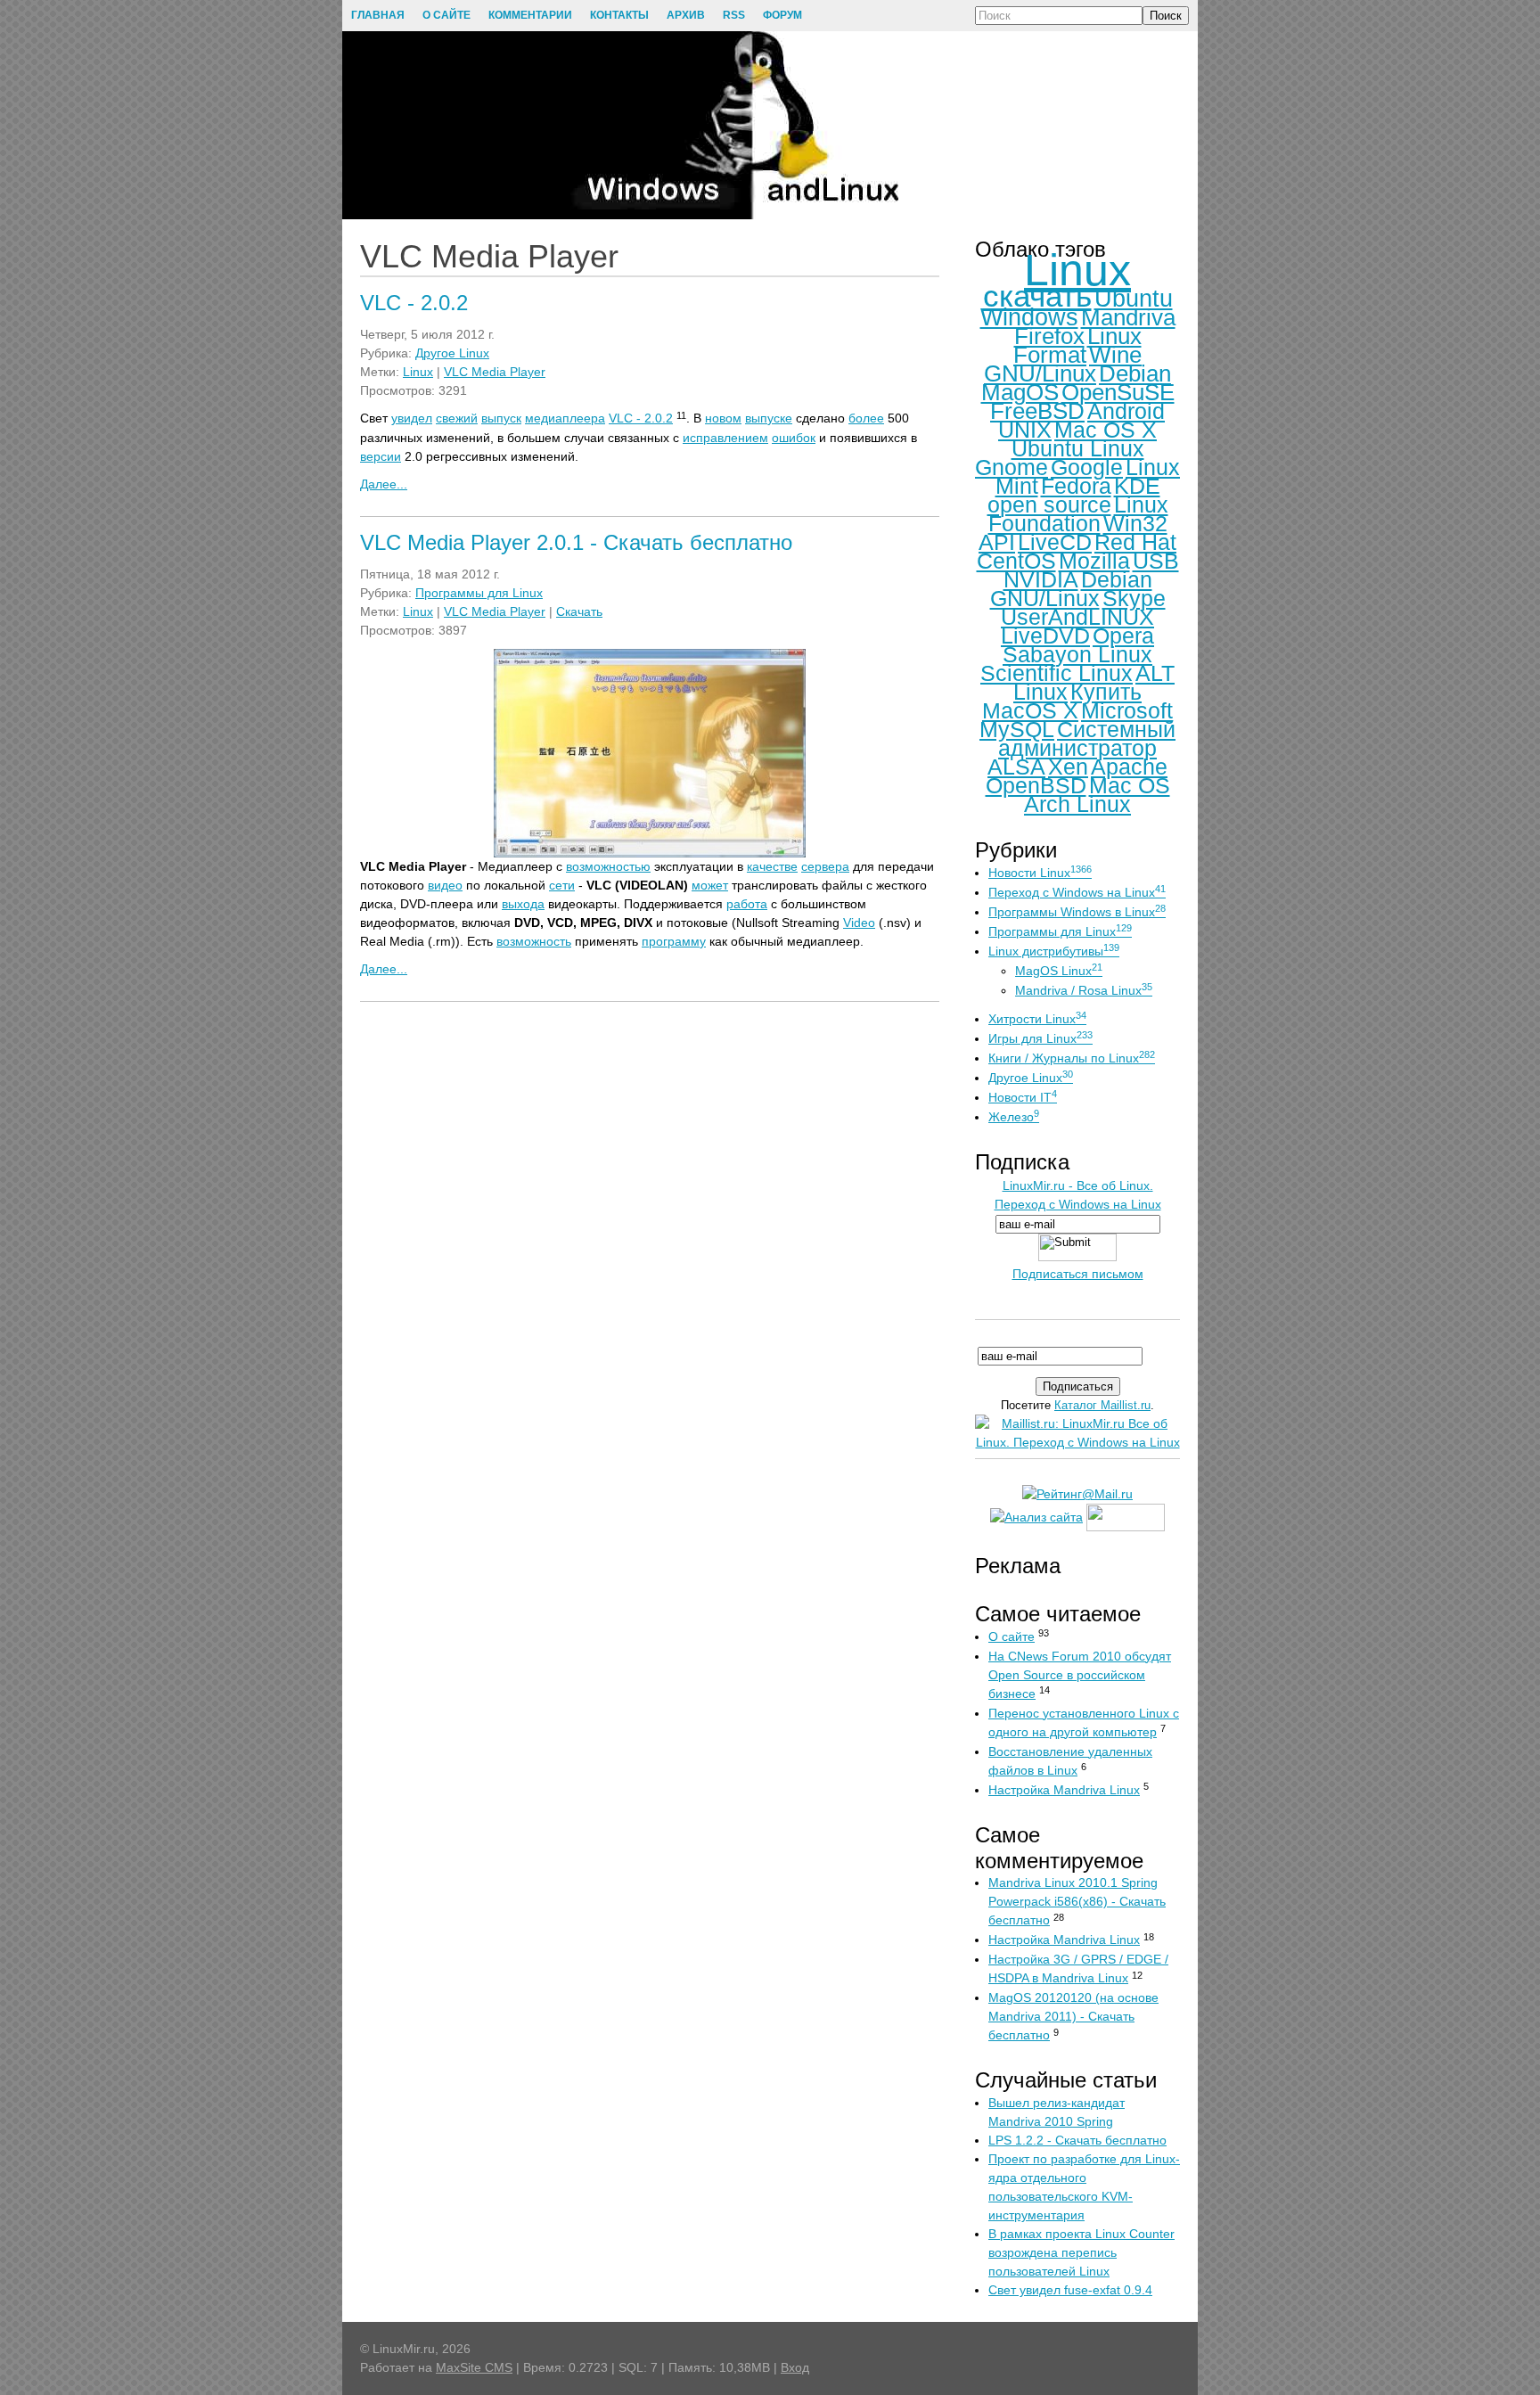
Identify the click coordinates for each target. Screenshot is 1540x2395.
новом (723, 418)
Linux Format (1077, 345)
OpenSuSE (1118, 392)
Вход (795, 2367)
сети (562, 885)
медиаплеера (565, 418)
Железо (1014, 1117)
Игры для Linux (1040, 1038)
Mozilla (1094, 561)
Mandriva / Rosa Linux (1084, 990)
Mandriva (1128, 317)
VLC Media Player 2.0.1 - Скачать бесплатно (576, 542)
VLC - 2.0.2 (414, 303)
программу (674, 941)
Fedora (1076, 486)
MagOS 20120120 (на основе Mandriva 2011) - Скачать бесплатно (1073, 2016)
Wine (1115, 355)
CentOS (1016, 561)
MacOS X (1030, 710)
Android (1126, 411)
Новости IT (1023, 1097)
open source (1049, 504)
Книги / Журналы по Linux (1072, 1058)
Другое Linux (452, 353)
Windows (1029, 317)
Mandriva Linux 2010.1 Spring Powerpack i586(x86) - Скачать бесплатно (1077, 1901)
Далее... (384, 484)
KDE (1137, 486)
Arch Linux (1077, 804)
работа (747, 904)
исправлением (725, 438)
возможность (534, 941)
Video (859, 923)
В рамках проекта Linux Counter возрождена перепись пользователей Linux (1081, 2252)
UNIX (1025, 430)
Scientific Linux (1057, 673)
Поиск (1166, 16)
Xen (1068, 767)
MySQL (1017, 729)
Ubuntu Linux (1078, 448)
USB (1156, 561)
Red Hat (1135, 542)
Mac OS (1130, 785)
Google (1087, 467)
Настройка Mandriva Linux (1064, 1790)
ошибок (794, 438)
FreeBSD (1037, 411)
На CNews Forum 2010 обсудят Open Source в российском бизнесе (1080, 1675)
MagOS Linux (1059, 971)
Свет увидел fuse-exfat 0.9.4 (1070, 2290)
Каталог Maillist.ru (1102, 1405)
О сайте (1012, 1636)
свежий (457, 418)
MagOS (1020, 392)
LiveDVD (1045, 636)
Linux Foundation (1078, 514)
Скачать (579, 611)
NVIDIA (1041, 579)
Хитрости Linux (1037, 1019)
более (866, 418)
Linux (418, 372)
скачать (1037, 295)
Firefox (1049, 336)
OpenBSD (1036, 785)
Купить (1106, 692)
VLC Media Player (495, 372)
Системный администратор (1087, 738)
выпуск (501, 418)
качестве (772, 866)
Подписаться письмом (1078, 1274)
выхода (523, 904)
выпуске (769, 418)
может (710, 885)
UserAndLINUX (1077, 617)
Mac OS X (1106, 430)
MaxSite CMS (474, 2367)
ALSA (1016, 767)
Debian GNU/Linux (1071, 589)
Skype (1134, 598)
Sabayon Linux (1077, 654)
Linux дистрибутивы (1054, 951)
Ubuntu (1134, 299)
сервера (825, 866)
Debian (1135, 373)
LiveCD (1055, 542)
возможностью (608, 866)
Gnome (1012, 467)
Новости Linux (1040, 873)
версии (381, 456)
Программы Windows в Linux (1077, 912)
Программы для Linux (479, 593)
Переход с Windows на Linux (1077, 892)
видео (445, 885)
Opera (1123, 636)
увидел (412, 418)
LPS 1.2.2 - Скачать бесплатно (1077, 2140)
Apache (1129, 767)
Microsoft (1127, 710)
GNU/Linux (1040, 373)
